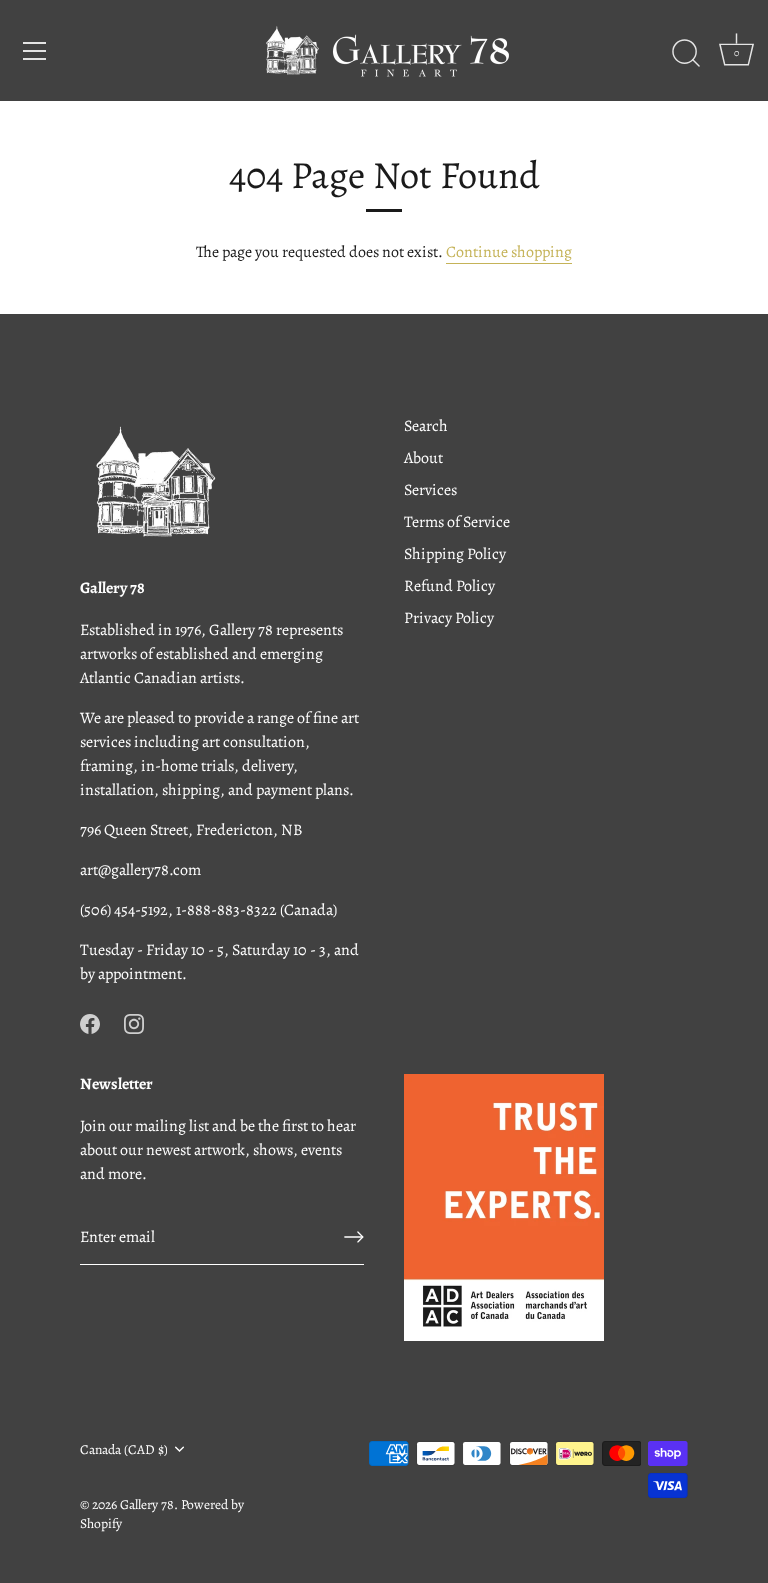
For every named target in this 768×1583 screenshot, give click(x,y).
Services (430, 490)
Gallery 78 (147, 1504)
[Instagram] (134, 1022)
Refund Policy (449, 586)
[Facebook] (90, 1022)
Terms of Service (457, 522)
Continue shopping (509, 252)
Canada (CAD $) (124, 1449)
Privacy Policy (449, 618)
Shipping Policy (455, 554)
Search (426, 426)
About (423, 458)
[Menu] (35, 51)
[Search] (686, 54)
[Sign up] (354, 1237)
